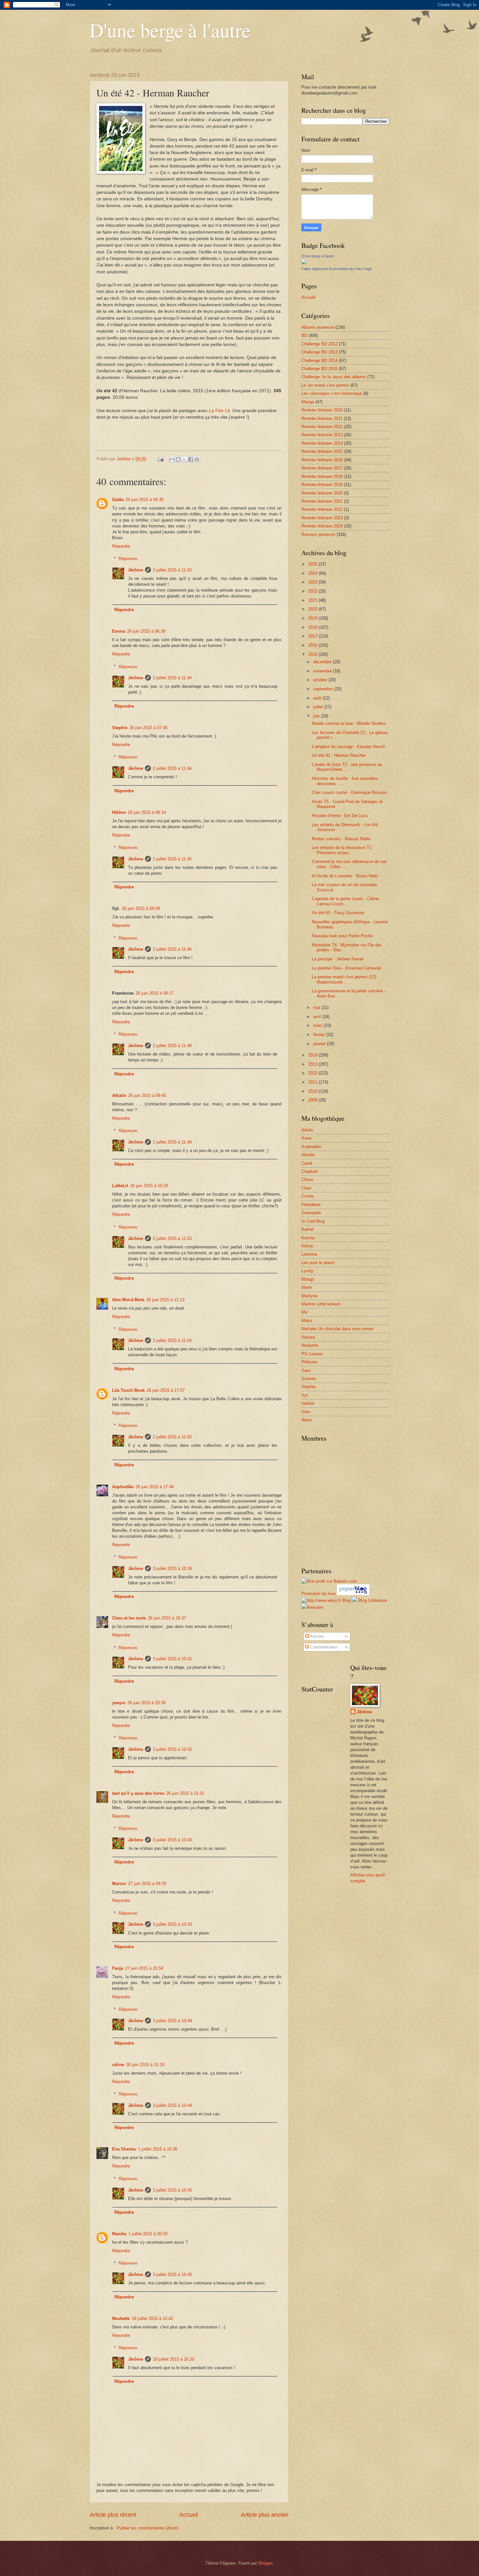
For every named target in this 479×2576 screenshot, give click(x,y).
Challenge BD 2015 (319, 369)
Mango (308, 1279)
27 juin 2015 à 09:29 (147, 1884)
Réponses (128, 559)
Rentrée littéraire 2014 (322, 443)
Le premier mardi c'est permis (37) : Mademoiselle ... (345, 979)
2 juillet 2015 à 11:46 (172, 949)
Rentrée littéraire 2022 (322, 509)
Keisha (308, 1238)
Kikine (307, 1246)
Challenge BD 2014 (319, 360)
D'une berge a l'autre (318, 256)
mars (319, 1025)
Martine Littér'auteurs (321, 1304)
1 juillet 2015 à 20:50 (148, 2234)
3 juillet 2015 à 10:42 (172, 1749)
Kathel (307, 1229)
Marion (119, 1884)
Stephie (120, 728)
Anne (306, 1138)
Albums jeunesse (318, 327)
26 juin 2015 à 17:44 (155, 1487)
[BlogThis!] (178, 459)
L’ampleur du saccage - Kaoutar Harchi (348, 747)
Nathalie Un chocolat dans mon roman (337, 1329)
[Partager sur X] (184, 459)
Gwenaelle (311, 1213)
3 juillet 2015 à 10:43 (172, 1840)
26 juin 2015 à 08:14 (147, 812)
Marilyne (309, 1296)
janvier (320, 1044)
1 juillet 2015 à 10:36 (158, 2149)
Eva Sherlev (124, 2149)
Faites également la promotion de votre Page (337, 269)
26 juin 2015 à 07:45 (148, 728)
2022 (313, 591)
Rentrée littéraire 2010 (322, 410)
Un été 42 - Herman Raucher (339, 755)
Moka (307, 1321)
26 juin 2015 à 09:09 (141, 908)
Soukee (309, 1379)
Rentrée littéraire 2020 (322, 493)
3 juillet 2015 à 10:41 (172, 1659)
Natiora (308, 1337)
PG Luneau (312, 1354)
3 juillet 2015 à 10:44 (172, 2021)
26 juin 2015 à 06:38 (146, 631)
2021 (313, 600)
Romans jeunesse (318, 534)
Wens (307, 1420)
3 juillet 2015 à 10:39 (172, 1569)
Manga (308, 402)
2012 (313, 1073)
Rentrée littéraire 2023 (322, 518)
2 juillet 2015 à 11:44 (172, 678)
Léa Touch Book (128, 1390)
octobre (321, 680)
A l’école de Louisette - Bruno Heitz (345, 876)
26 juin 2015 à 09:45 (147, 1095)
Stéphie (309, 1387)
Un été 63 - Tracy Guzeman (338, 913)
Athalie (119, 1095)
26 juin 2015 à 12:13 (165, 1300)
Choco (307, 1180)
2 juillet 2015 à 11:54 (172, 1340)
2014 (313, 1055)
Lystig (307, 1271)
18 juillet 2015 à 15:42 (152, 2318)
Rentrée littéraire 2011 (322, 418)
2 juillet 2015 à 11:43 (172, 570)
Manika (119, 2234)
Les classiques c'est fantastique (332, 393)
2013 (313, 1064)
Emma (119, 631)
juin (317, 716)
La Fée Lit (219, 411)
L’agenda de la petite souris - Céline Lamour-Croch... (345, 901)
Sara (306, 1370)
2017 (313, 636)
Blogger (265, 2563)
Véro (306, 1412)
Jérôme (136, 570)
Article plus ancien (265, 2515)
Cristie (307, 1196)
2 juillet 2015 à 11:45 (172, 859)
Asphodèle (123, 1487)
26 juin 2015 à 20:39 (146, 1703)
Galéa (118, 500)
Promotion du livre (319, 1594)
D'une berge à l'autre (170, 30)
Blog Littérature (373, 1600)
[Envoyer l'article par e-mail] (160, 459)
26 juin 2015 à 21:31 (185, 1793)
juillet (319, 707)
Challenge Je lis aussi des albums (334, 377)
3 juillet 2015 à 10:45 (172, 2190)
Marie (307, 1287)
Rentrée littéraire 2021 (322, 501)
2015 (313, 654)
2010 (313, 1091)
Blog (346, 1600)
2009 (313, 1100)
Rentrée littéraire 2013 (322, 435)
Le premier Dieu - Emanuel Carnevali (346, 968)
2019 (313, 618)
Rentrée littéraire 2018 (322, 476)
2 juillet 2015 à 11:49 (172, 1142)
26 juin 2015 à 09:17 (155, 993)
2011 (313, 1082)
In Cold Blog (313, 1221)
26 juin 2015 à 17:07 (166, 1390)
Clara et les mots (129, 1618)
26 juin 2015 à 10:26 (149, 1186)
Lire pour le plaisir (318, 1263)
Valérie (308, 1403)
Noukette (121, 2318)
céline (118, 2065)
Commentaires (323, 1647)
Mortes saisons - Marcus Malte (341, 839)
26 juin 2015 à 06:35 (145, 500)
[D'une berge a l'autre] (304, 263)
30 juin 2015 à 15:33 (145, 2065)
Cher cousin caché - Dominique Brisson (349, 792)
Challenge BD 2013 (319, 352)
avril (318, 1017)
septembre (324, 689)
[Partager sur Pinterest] (197, 459)
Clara (306, 1188)
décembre (323, 662)
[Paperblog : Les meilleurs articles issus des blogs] (353, 1594)
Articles (317, 1636)
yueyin (119, 1703)
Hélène (119, 812)
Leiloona (309, 1254)
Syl (305, 1395)
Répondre (121, 546)
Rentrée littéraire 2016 (322, 460)
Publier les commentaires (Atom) (148, 2528)
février (320, 1035)
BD (304, 335)
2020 (313, 609)
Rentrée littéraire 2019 (322, 485)
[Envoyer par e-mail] (172, 459)
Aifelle (307, 1130)
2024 (313, 573)
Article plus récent (113, 2515)
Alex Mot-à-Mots (128, 1300)
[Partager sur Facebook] (191, 459)
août (318, 698)
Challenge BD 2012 (319, 344)
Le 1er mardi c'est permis (325, 385)
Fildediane (311, 1205)
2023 (313, 582)
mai (317, 1007)
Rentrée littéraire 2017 (322, 468)
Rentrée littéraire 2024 (322, 526)
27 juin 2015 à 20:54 (144, 1968)
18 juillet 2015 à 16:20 (174, 2359)
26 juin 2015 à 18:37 (167, 1618)
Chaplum (310, 1171)
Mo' (305, 1312)
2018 (313, 627)
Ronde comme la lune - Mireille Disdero (349, 723)
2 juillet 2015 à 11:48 (172, 1046)
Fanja (118, 1968)
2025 (313, 564)
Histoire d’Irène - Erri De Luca (340, 816)
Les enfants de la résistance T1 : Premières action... (343, 850)
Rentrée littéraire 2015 (322, 451)
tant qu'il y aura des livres (138, 1793)
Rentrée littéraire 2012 (322, 427)
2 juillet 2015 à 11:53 (172, 1238)
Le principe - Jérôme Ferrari (338, 959)
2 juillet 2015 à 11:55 (172, 1437)
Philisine (309, 1362)
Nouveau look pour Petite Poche (342, 936)
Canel (307, 1163)
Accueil (189, 2515)
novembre (323, 671)
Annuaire (315, 1607)
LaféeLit (120, 1186)
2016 (313, 645)
